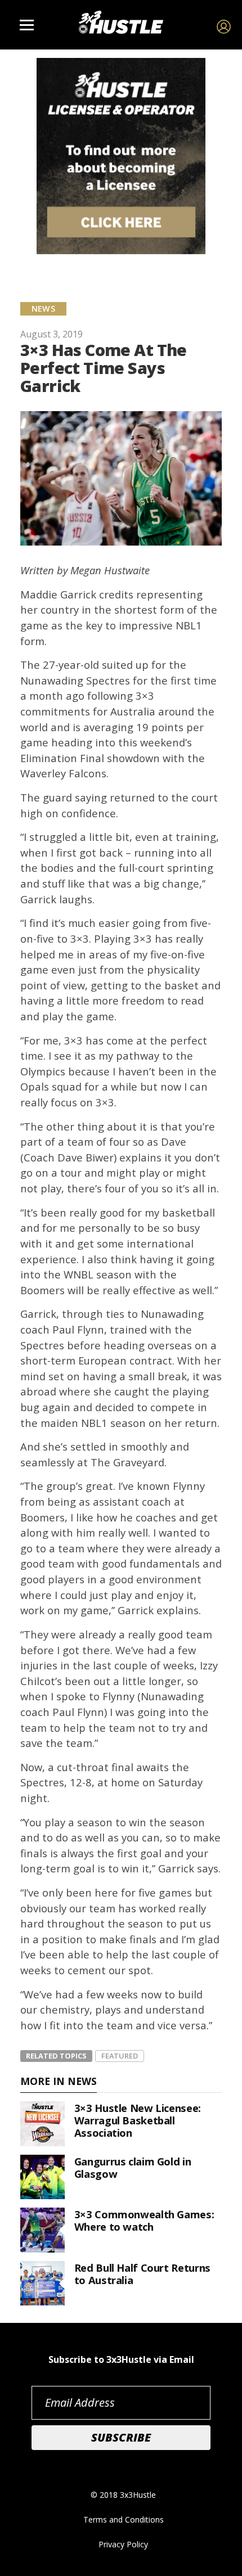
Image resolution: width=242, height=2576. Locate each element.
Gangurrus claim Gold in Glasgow (133, 2167)
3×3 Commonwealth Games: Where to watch (144, 2220)
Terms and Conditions (124, 2519)
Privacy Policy (123, 2544)
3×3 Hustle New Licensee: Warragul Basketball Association (138, 2120)
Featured (120, 2056)
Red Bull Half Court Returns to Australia (142, 2274)
